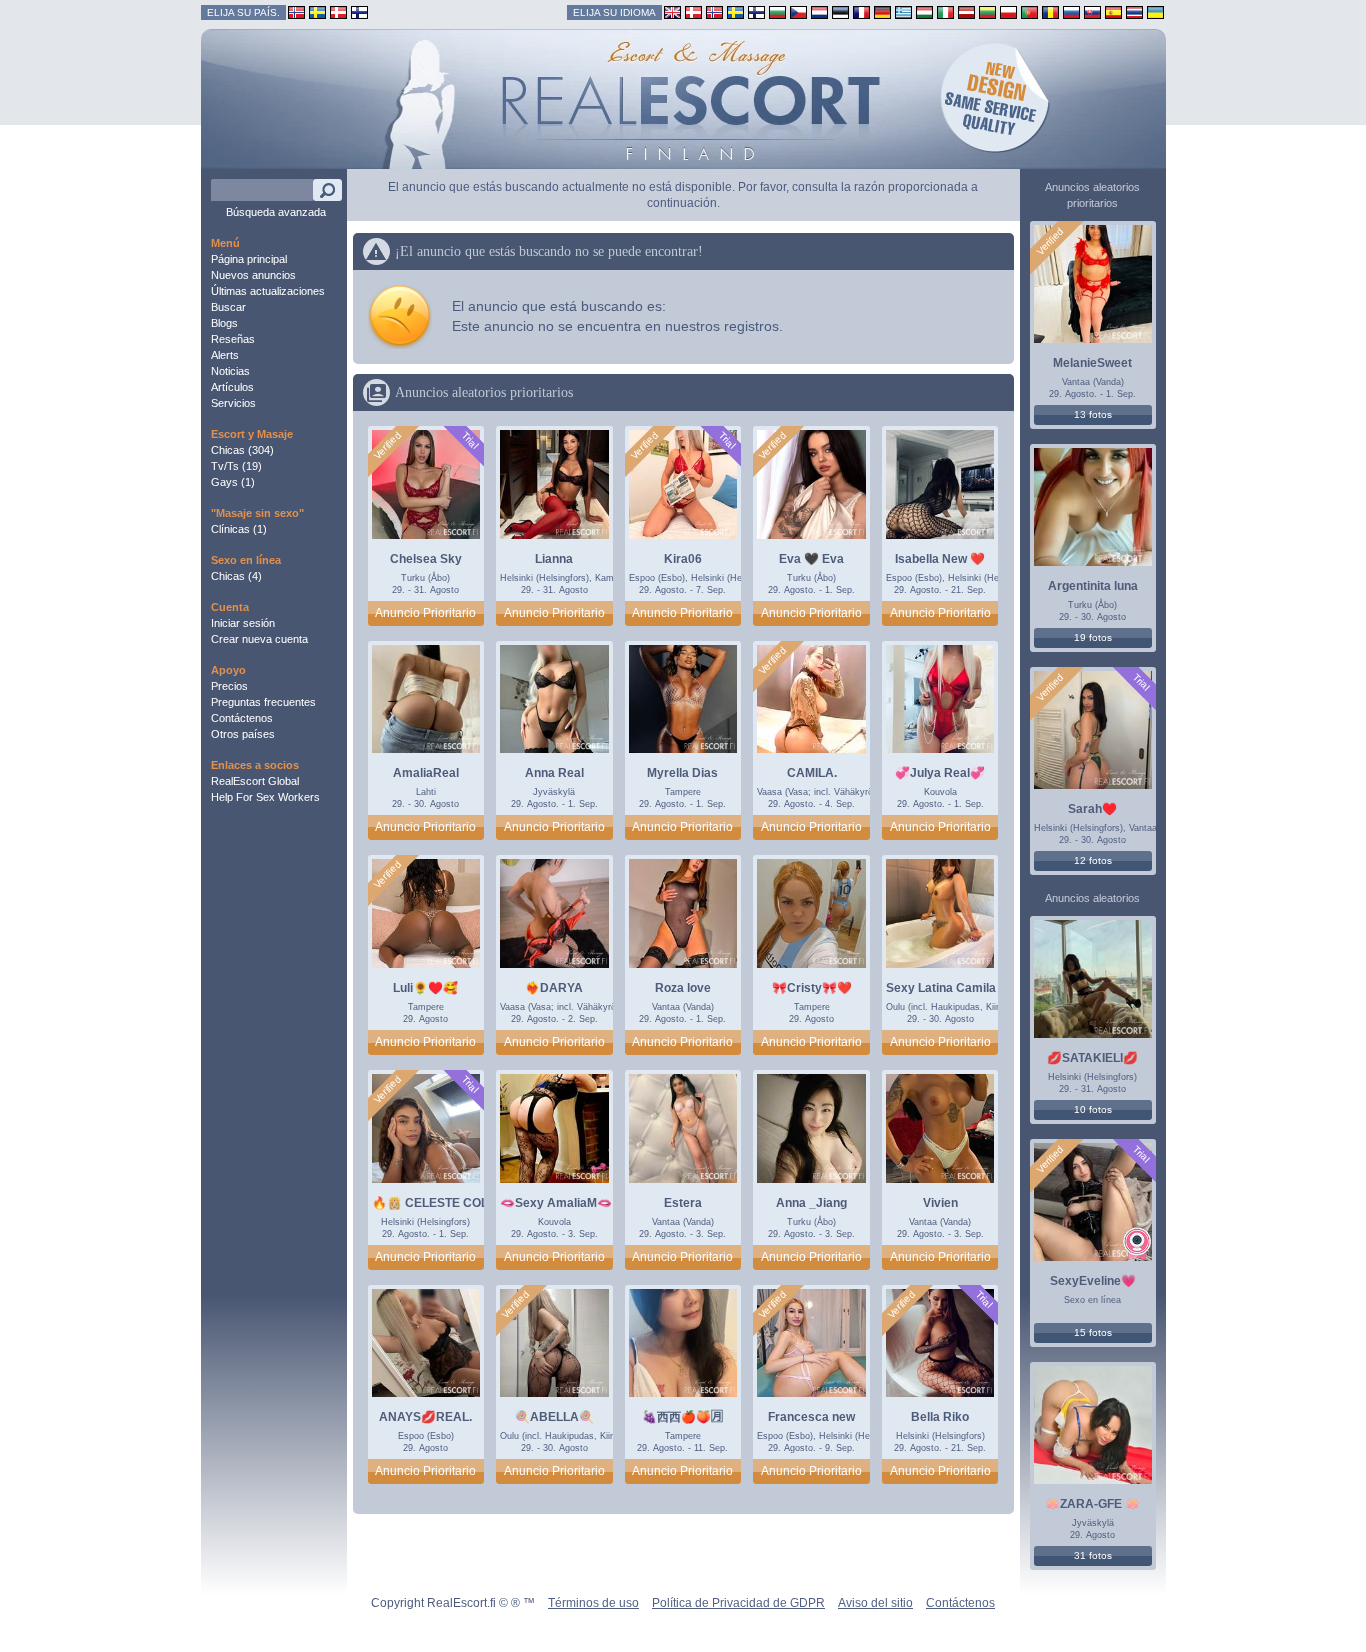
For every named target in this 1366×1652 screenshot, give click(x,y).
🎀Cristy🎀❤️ (812, 988)
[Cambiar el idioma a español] (1113, 11)
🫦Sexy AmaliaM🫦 (556, 1203)
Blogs (224, 323)
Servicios (233, 403)
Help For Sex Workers (265, 797)
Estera (683, 1203)
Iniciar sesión (243, 623)
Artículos (232, 387)
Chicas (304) (242, 450)
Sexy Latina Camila (941, 988)
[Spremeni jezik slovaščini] (1092, 11)
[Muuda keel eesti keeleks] (840, 11)
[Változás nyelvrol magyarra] (924, 11)
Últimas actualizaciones (268, 291)
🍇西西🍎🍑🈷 (682, 1417)
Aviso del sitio (875, 1603)
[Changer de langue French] (861, 11)
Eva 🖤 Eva (811, 559)
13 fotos (1093, 414)
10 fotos (1093, 1109)
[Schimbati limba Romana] (1050, 11)
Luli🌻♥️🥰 (425, 988)
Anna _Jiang (811, 1203)
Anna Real (554, 773)
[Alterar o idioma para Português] (1029, 11)
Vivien (940, 1203)
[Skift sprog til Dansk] (693, 11)
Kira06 (683, 559)
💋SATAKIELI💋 (1092, 1058)
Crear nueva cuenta (259, 639)
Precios (229, 686)
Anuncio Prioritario (425, 613)
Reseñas (233, 339)
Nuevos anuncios (253, 275)
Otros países (243, 734)
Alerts (225, 355)
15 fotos (1093, 1332)
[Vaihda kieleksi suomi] (756, 11)
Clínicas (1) (239, 529)
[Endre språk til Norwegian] (714, 11)
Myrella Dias (682, 773)
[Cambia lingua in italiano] (945, 11)
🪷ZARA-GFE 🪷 (1092, 1504)
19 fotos (1093, 637)
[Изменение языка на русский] (1071, 11)
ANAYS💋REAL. (425, 1417)
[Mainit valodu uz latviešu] (966, 11)
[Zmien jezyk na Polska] (1008, 11)
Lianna (554, 559)
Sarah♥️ (1092, 809)
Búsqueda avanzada (276, 212)
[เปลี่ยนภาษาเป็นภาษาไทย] (1134, 11)
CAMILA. (812, 773)
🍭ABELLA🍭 (554, 1417)
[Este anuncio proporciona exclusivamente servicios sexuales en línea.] (1137, 1243)
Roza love (683, 988)
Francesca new (811, 1417)
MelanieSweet (1092, 363)
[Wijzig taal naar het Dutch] (819, 11)
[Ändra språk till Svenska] (735, 11)
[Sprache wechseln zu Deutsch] (882, 11)
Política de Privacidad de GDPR (738, 1603)
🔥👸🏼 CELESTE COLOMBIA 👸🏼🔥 (466, 1203)
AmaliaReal (426, 773)
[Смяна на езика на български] (777, 11)
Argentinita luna (1093, 586)
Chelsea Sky (426, 559)
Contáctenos (242, 718)
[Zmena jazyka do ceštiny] (798, 11)
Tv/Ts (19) (236, 466)
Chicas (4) (236, 576)
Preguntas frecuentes (263, 702)
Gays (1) (233, 482)
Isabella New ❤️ (940, 559)
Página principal (249, 259)
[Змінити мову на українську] (1155, 11)
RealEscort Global (255, 781)
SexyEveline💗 (1093, 1281)
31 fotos (1093, 1555)
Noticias (230, 371)
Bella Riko (940, 1417)
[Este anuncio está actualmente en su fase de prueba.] (469, 440)
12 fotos (1093, 860)
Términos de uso (593, 1603)
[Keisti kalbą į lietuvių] (987, 11)
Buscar (228, 307)
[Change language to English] (672, 11)
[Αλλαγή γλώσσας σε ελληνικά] (903, 11)
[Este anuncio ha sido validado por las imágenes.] (387, 446)
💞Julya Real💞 (940, 773)
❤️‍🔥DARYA (554, 988)
